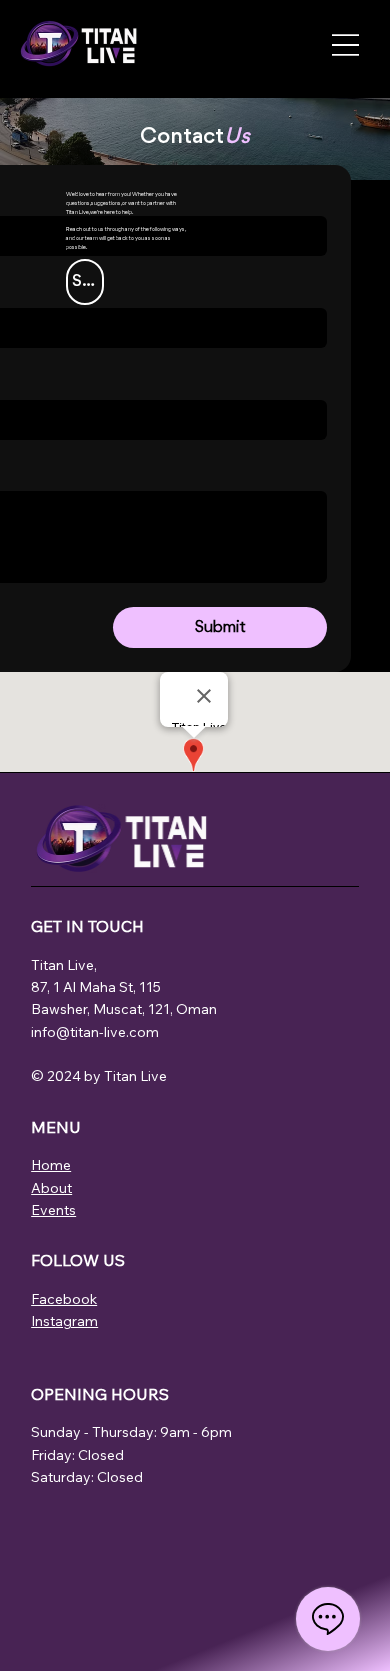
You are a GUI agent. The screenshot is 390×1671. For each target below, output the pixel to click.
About (51, 1188)
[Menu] (345, 45)
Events (53, 1210)
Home (51, 1165)
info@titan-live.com (95, 1032)
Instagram (64, 1321)
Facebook (64, 1299)
